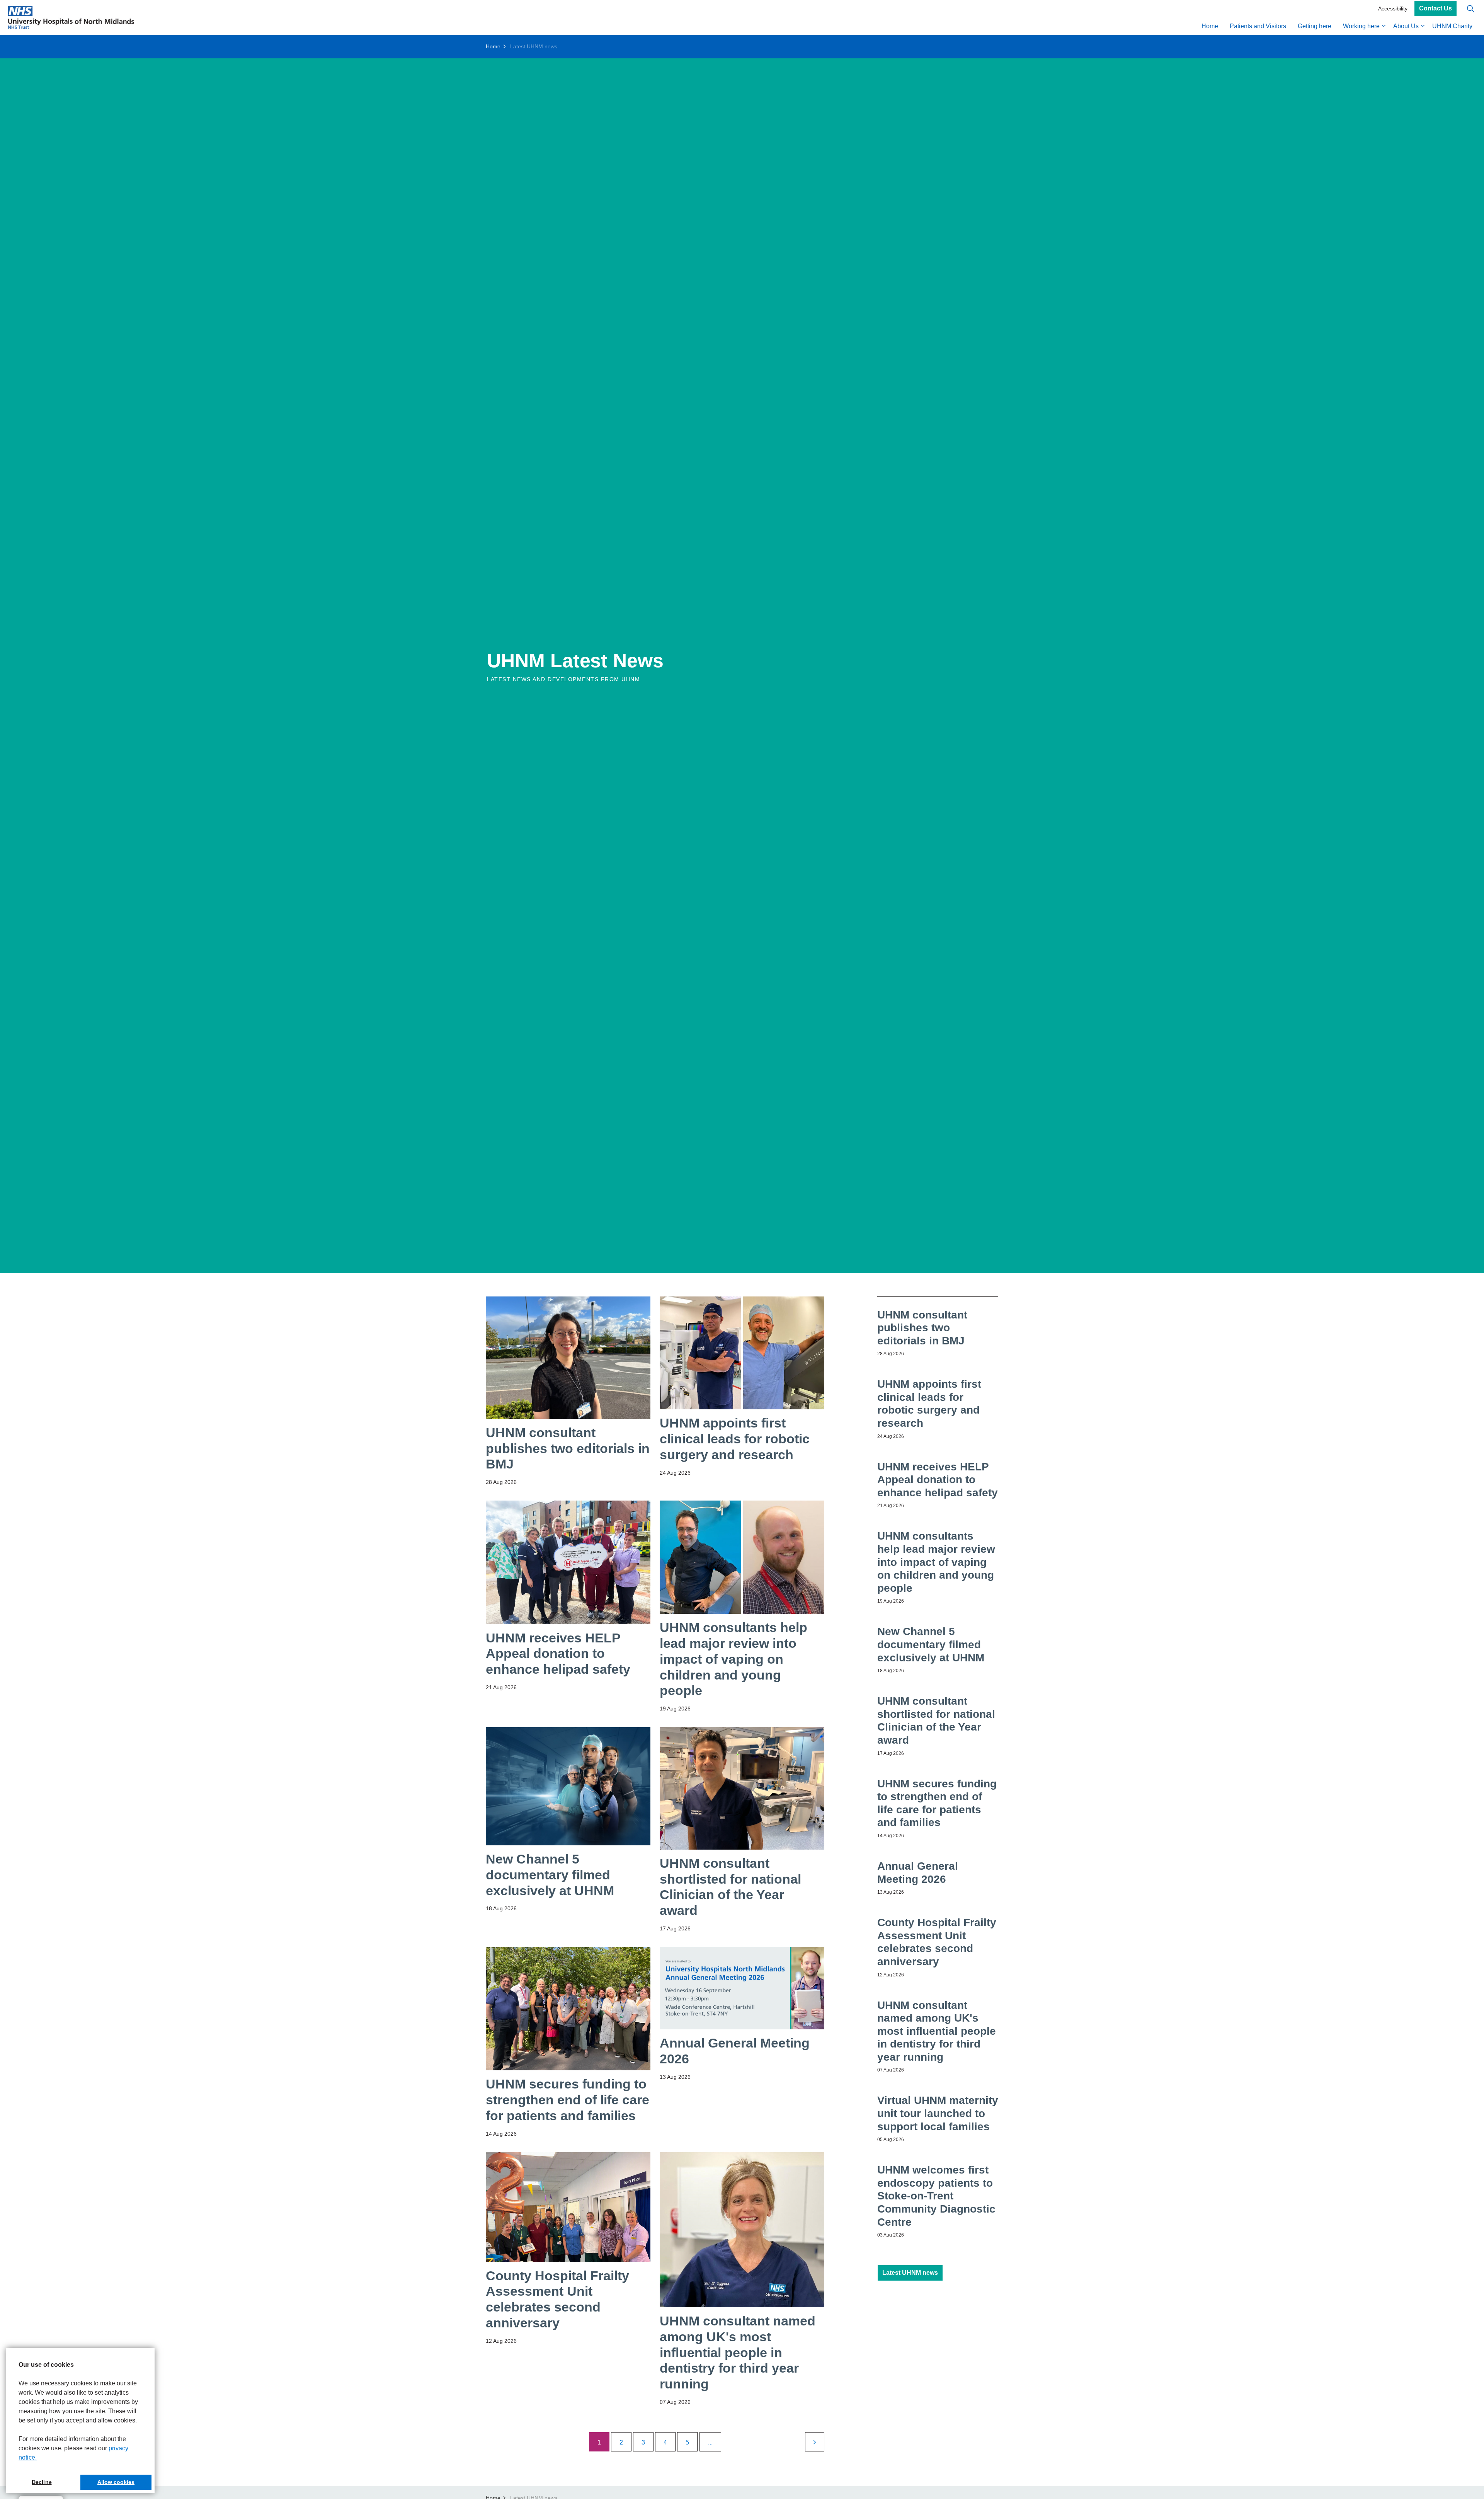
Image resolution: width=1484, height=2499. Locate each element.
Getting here (1315, 26)
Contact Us (1435, 9)
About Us (1406, 26)
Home (1210, 26)
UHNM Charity (1452, 26)
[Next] (815, 2442)
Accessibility (1393, 9)
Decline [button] (42, 2482)
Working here (1361, 26)
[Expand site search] (1470, 9)
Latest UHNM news (910, 2273)
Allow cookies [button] (116, 2482)
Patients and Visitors (1258, 26)
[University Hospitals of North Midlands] (71, 17)
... (710, 2442)
